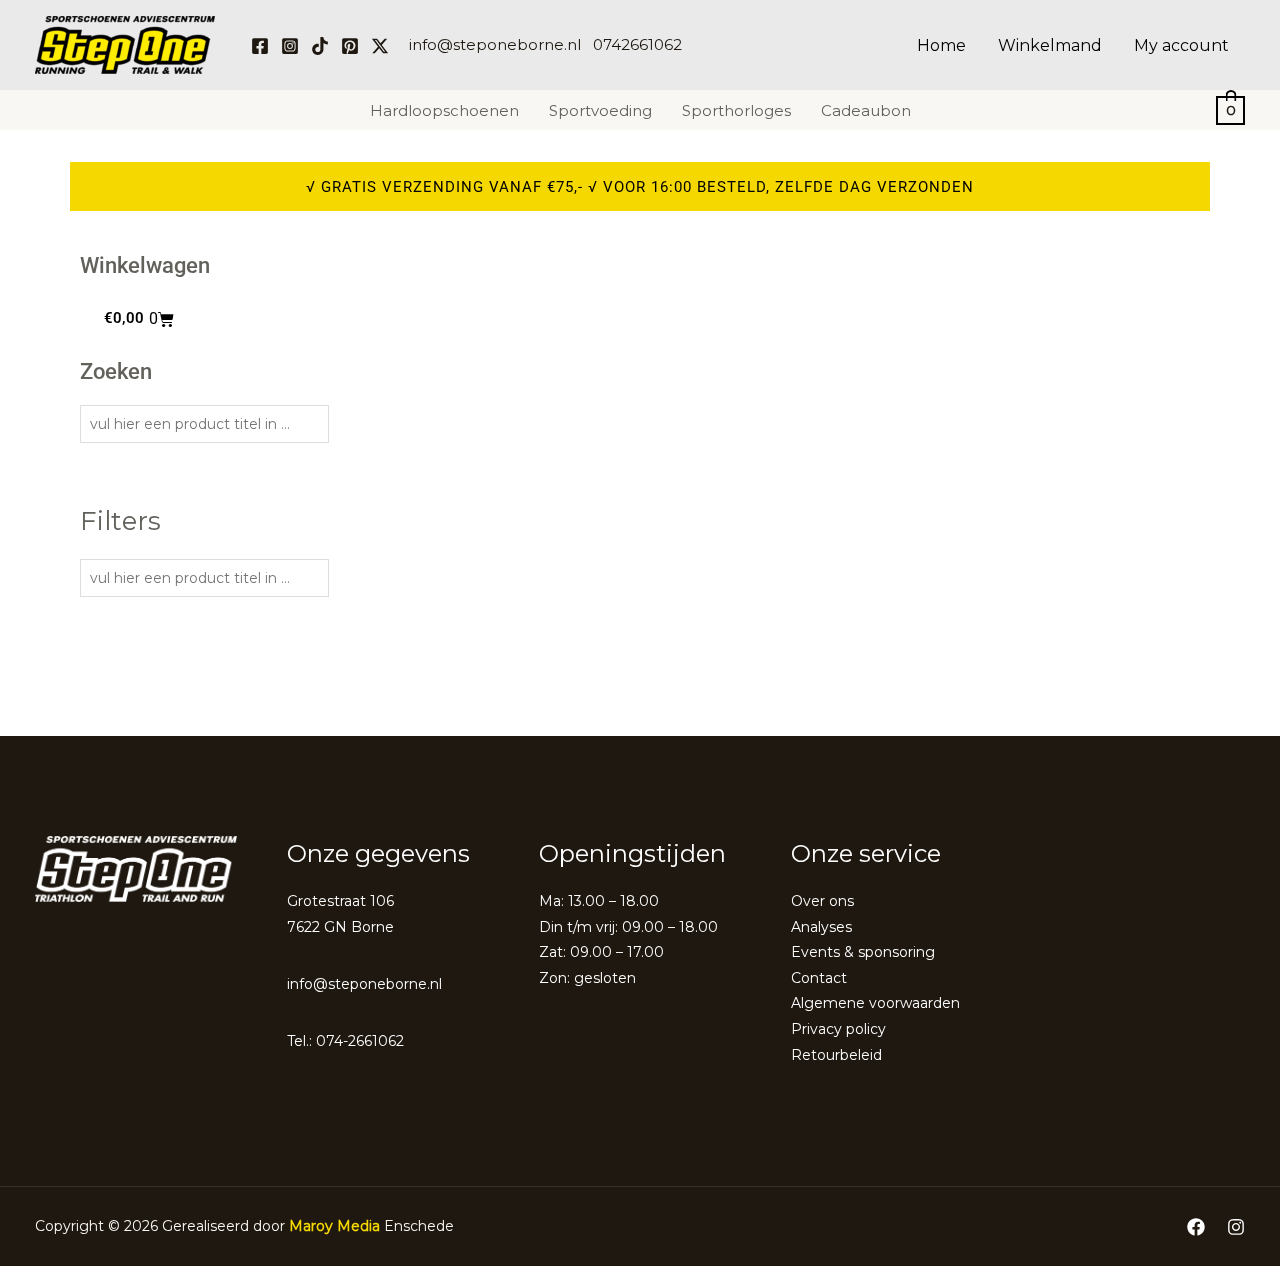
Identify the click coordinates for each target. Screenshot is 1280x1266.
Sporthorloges (736, 110)
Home (941, 45)
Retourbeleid (836, 1055)
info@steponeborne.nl (495, 44)
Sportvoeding (600, 110)
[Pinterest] (350, 46)
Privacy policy (838, 1029)
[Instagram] (290, 46)
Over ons (822, 901)
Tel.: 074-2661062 (345, 1041)
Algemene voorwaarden (875, 1003)
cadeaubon (866, 110)
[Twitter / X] (380, 46)
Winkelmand (1050, 45)
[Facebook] (260, 46)
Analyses (821, 927)
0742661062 (637, 44)
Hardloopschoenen (444, 110)
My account (1181, 45)
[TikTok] (320, 46)
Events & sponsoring (863, 952)
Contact (819, 978)
